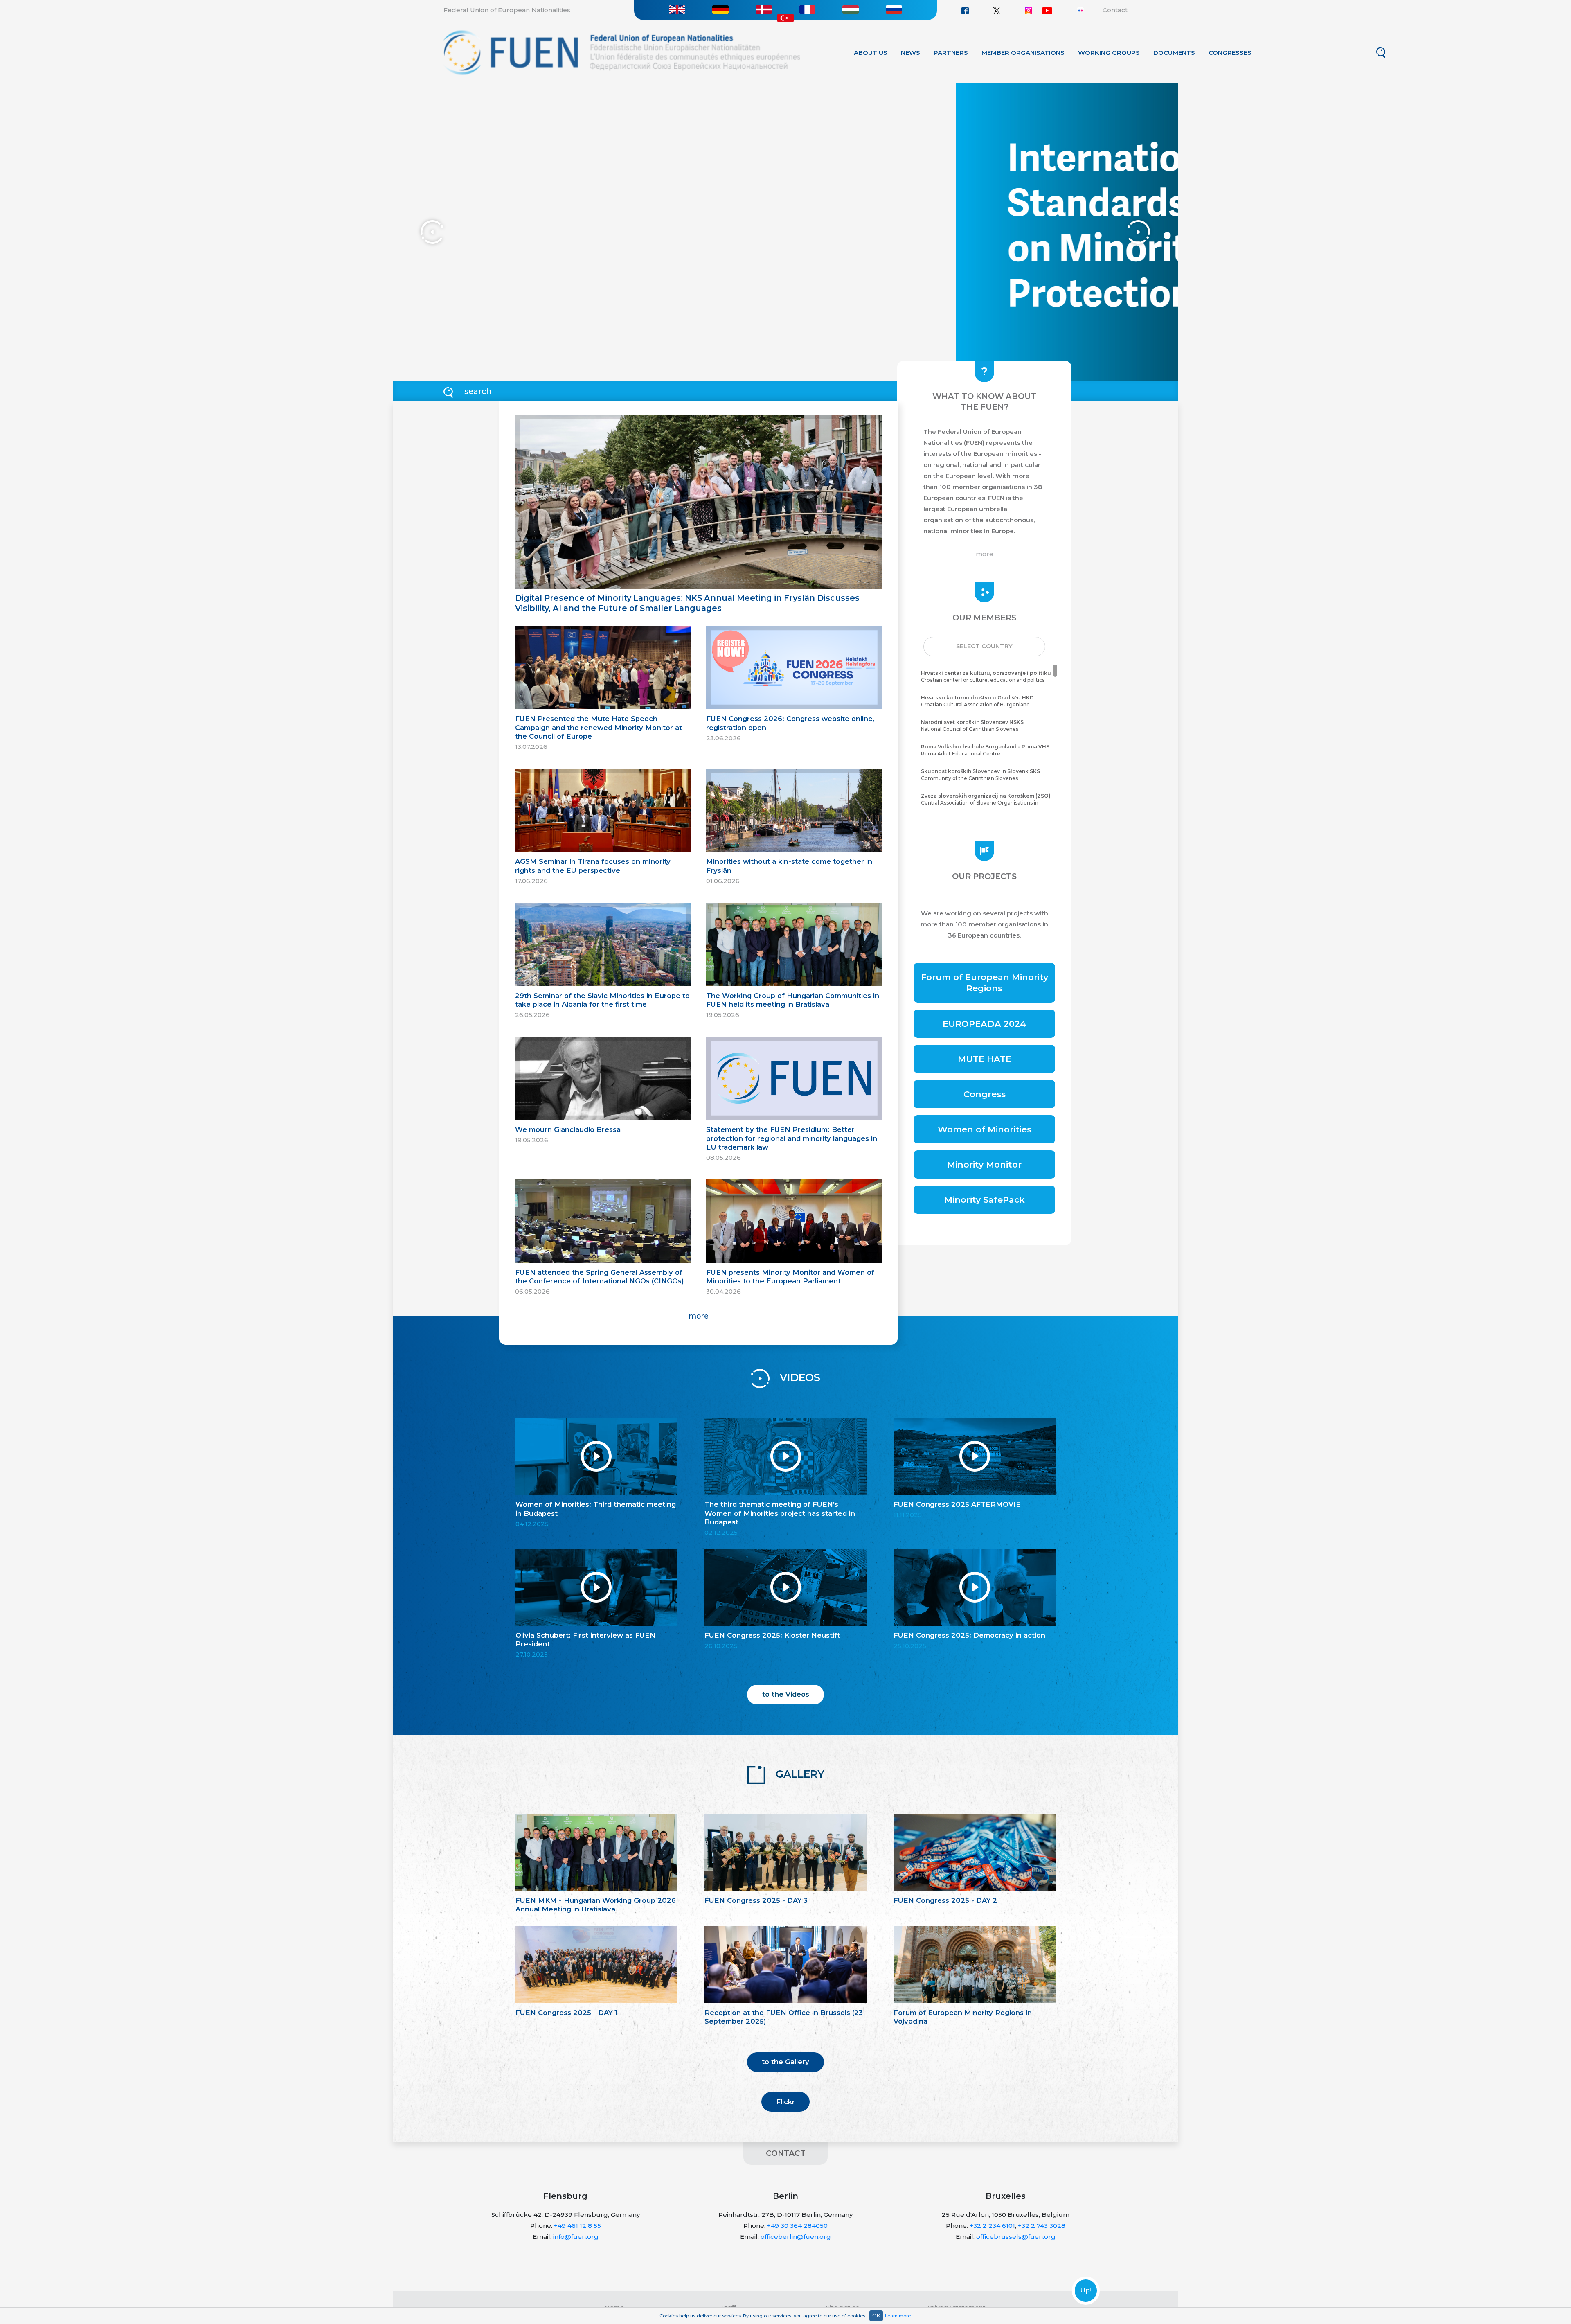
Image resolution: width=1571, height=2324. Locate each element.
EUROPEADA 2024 (984, 1024)
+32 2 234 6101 (992, 2226)
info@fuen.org (576, 2237)
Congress (985, 1094)
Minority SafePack (985, 1200)
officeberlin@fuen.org (796, 2237)
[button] (984, 647)
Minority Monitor (984, 1164)
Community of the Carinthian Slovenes (980, 775)
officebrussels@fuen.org (1016, 2237)
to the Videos (786, 1694)
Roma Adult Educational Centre (985, 750)
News (910, 53)
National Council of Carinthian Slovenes (972, 726)
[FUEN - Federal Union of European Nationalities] (622, 52)
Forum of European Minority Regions (985, 983)
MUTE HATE (985, 1059)
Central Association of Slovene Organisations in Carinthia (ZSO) (986, 803)
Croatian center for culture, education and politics (986, 676)
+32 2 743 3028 (1042, 2226)
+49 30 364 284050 (797, 2226)
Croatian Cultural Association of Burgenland (977, 701)
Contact (1115, 10)
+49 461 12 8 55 (577, 2226)
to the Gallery (785, 2062)
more (699, 1316)
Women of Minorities (985, 1129)
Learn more (898, 2316)
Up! (1086, 2290)
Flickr (785, 2102)
